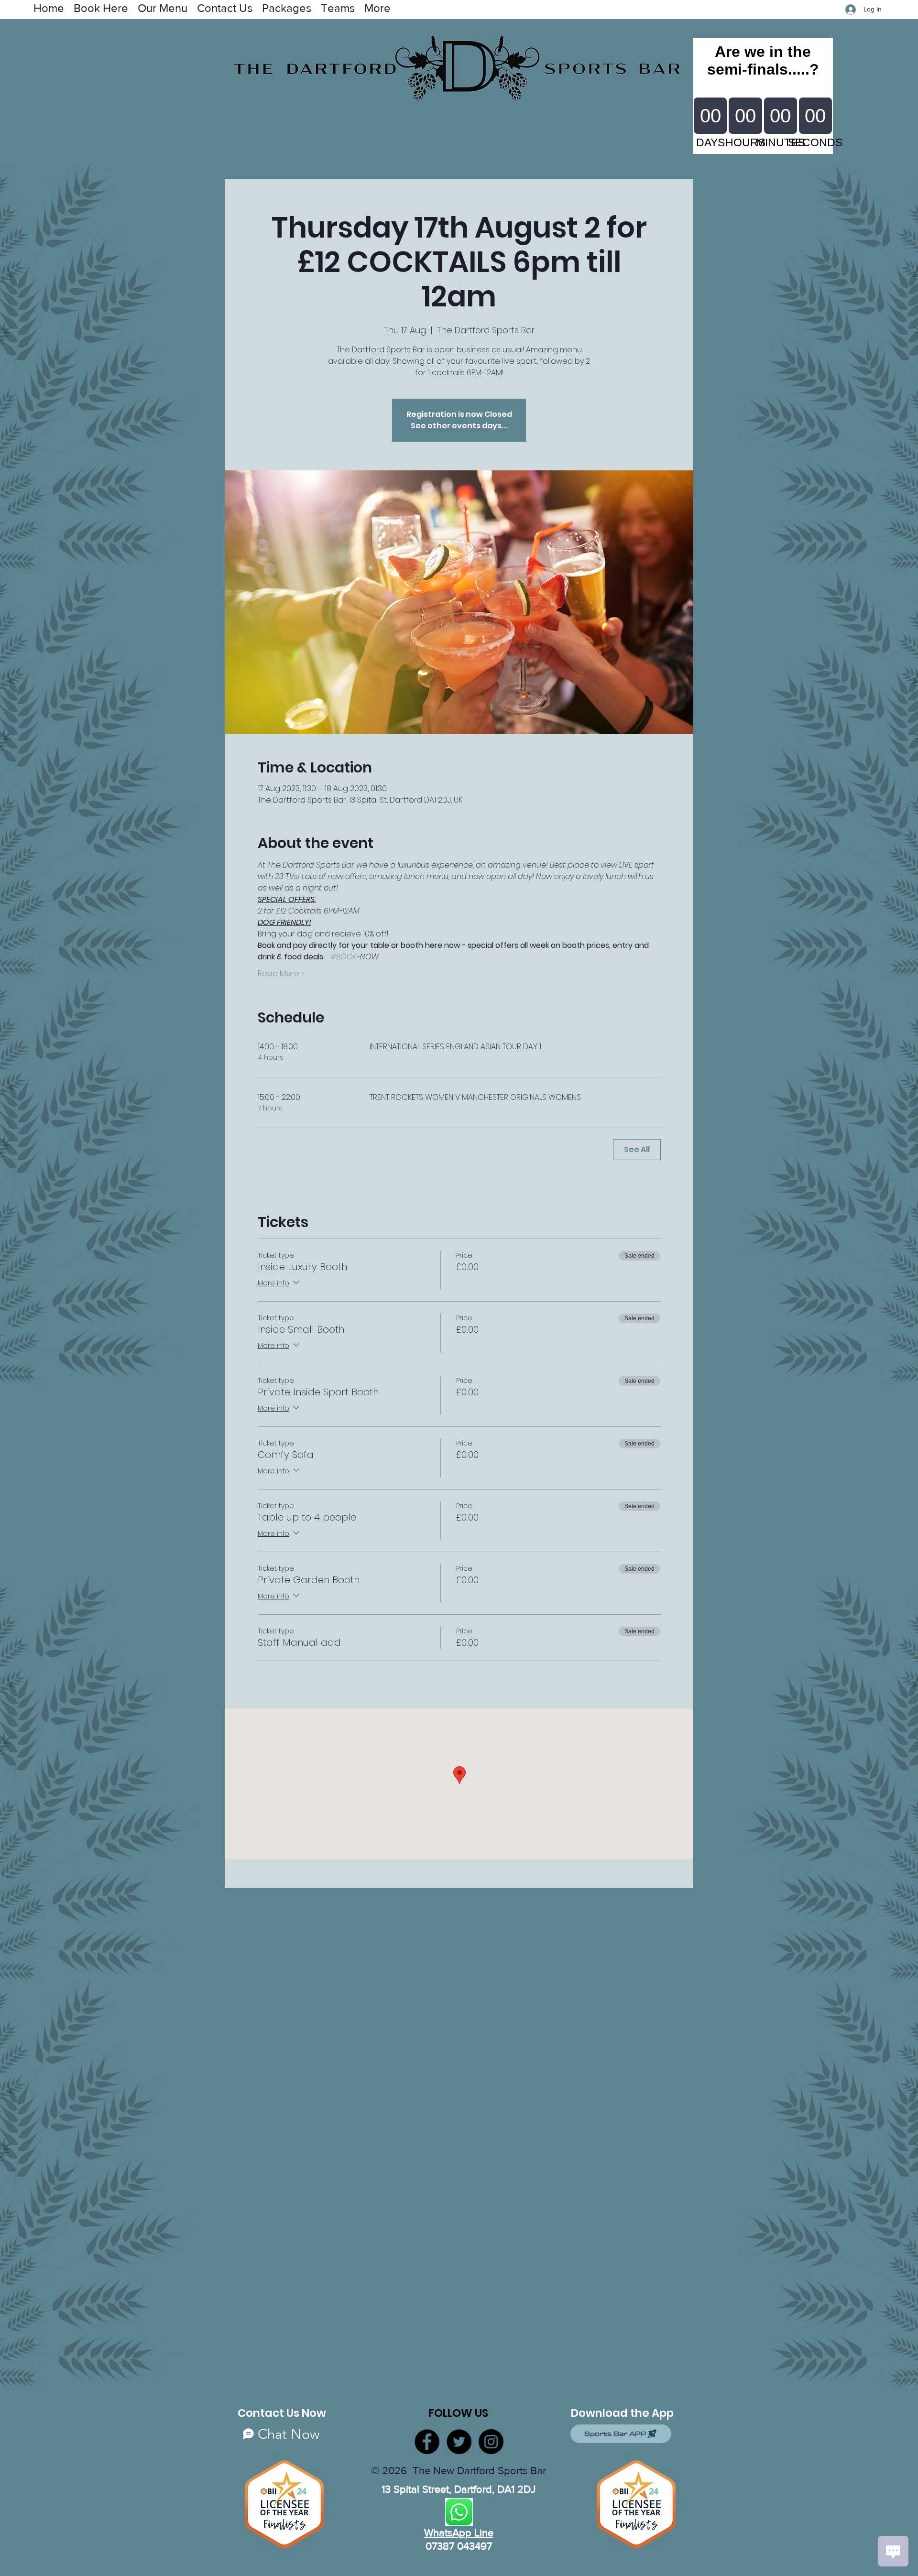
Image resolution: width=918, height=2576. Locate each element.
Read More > (281, 974)
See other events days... (459, 426)
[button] (338, 7)
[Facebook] (427, 2442)
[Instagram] (491, 2442)
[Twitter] (459, 2442)
